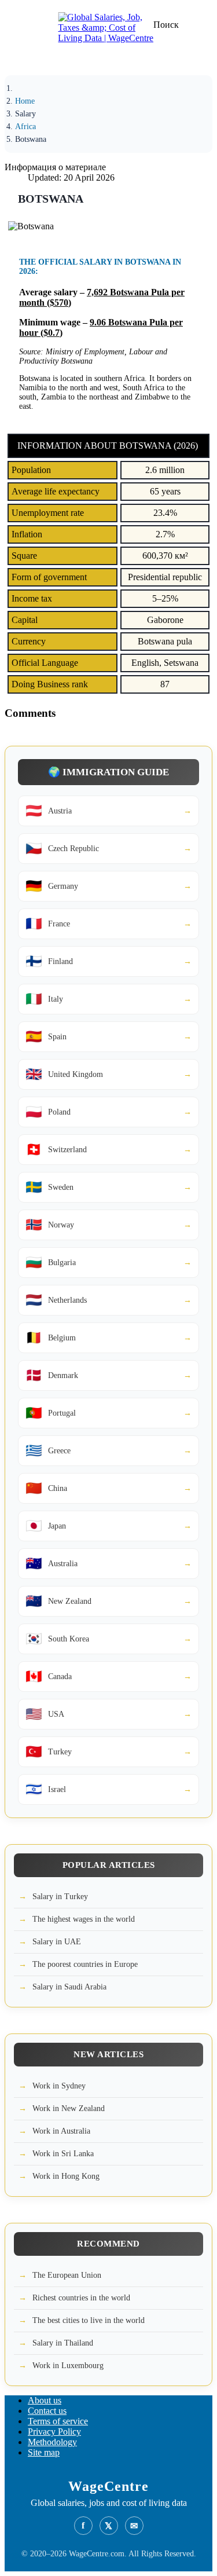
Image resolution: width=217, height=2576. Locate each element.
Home (25, 101)
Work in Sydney (59, 2086)
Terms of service (58, 2421)
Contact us (47, 2411)
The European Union (67, 2275)
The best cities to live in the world (89, 2320)
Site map (44, 2452)
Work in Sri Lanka (63, 2154)
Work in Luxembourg (68, 2366)
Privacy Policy (54, 2432)
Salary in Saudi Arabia (69, 1987)
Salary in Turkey (60, 1897)
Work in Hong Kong (66, 2176)
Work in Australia (61, 2131)
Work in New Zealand (69, 2108)
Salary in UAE (57, 1942)
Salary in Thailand (63, 2343)
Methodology (52, 2442)
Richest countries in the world (81, 2298)
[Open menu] (26, 61)
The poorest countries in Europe (85, 1964)
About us (45, 2400)
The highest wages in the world (84, 1919)
